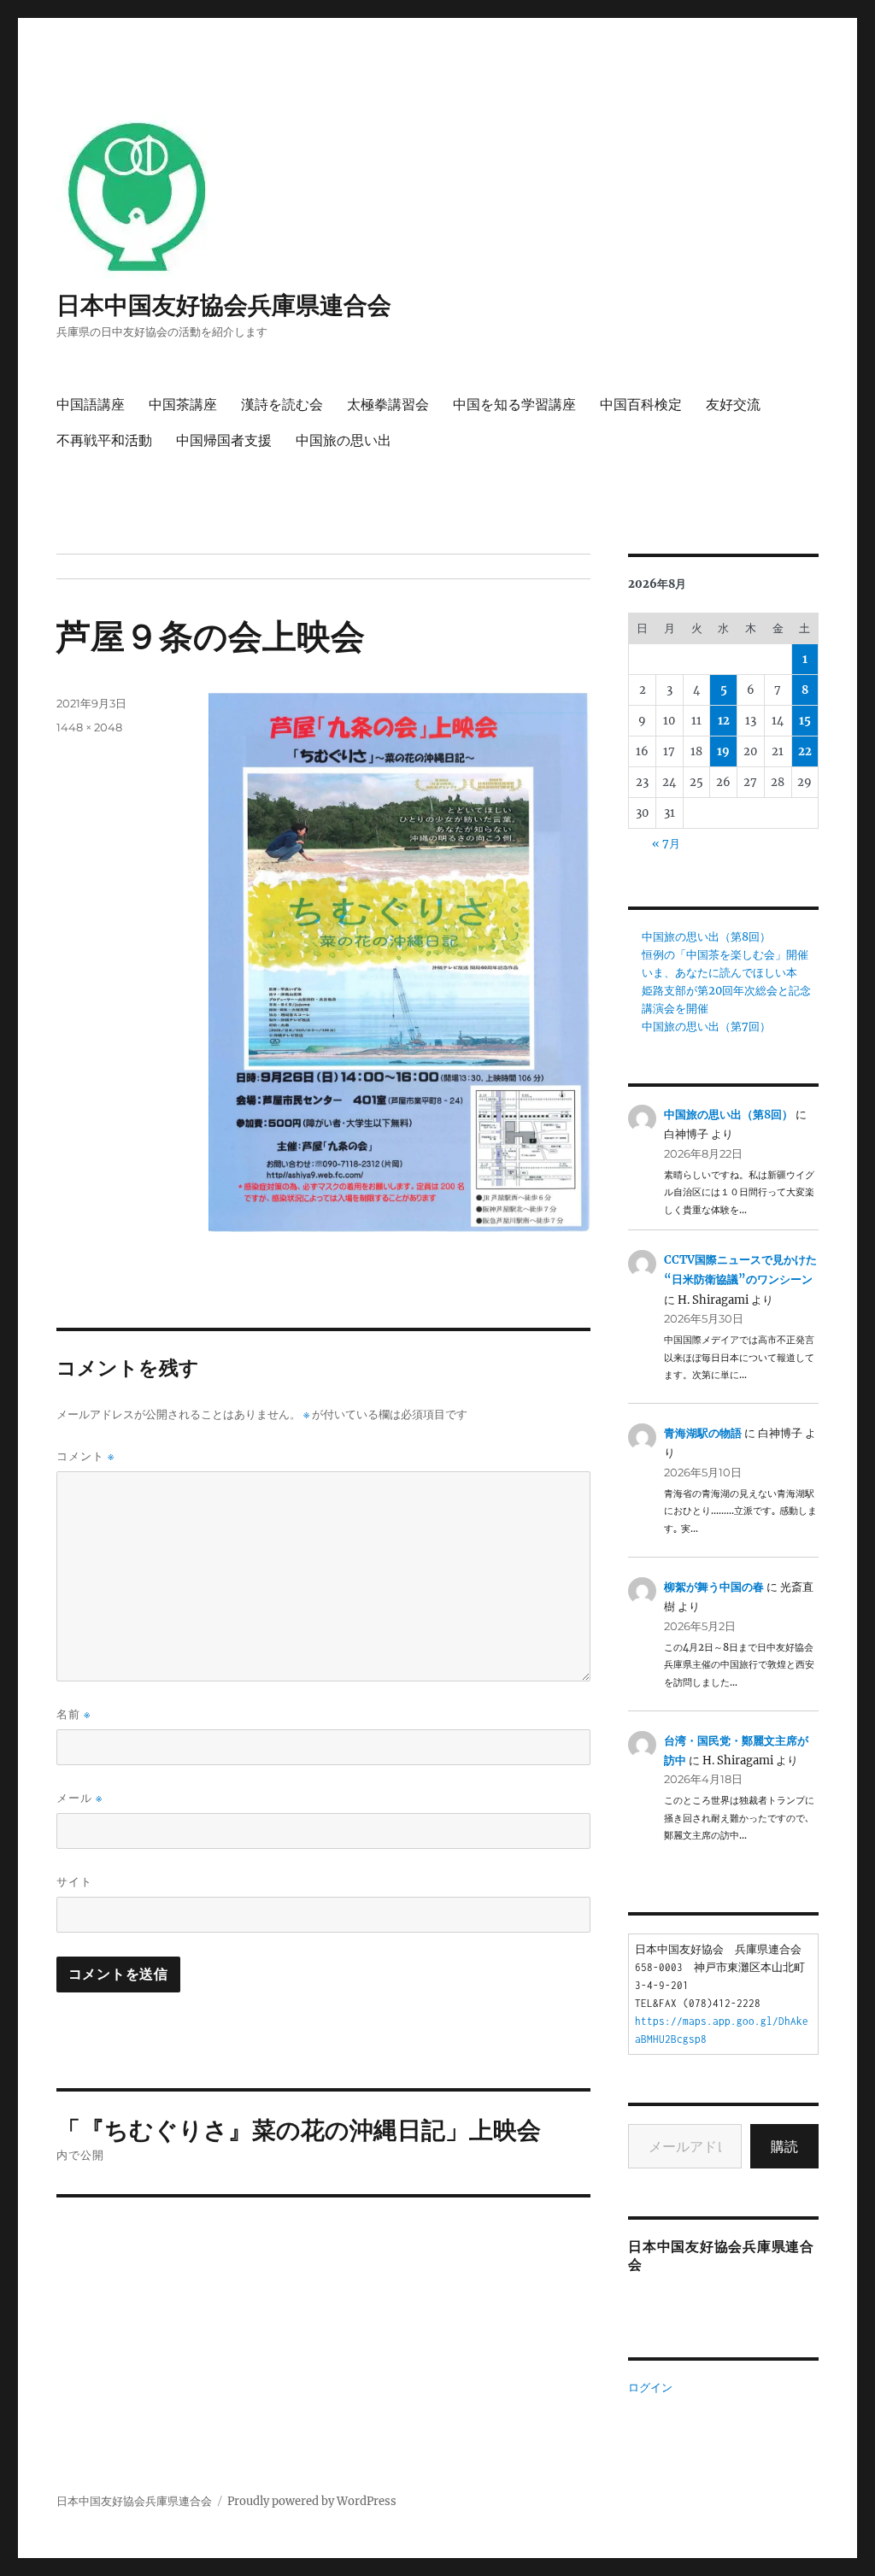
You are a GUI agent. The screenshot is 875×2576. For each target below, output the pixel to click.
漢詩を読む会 (282, 405)
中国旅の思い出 (344, 440)
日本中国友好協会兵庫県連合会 (224, 305)
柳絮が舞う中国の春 (714, 1587)
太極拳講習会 (388, 405)
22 (805, 751)
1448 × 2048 (89, 727)
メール (79, 1798)
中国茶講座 (183, 405)
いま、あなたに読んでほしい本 (719, 973)
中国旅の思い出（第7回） (706, 1027)
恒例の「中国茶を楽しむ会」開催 (725, 955)
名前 (73, 1714)
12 (724, 721)
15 (805, 721)
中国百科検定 (641, 405)
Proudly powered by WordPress (312, 2501)
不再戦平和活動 (104, 440)
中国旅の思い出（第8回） (706, 937)
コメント (85, 1456)
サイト (74, 1881)
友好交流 (733, 405)
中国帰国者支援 (224, 440)
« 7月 (666, 844)
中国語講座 (91, 405)
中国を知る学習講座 (514, 405)
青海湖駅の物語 (703, 1433)
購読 (784, 2146)
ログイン (650, 2388)
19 (723, 751)
